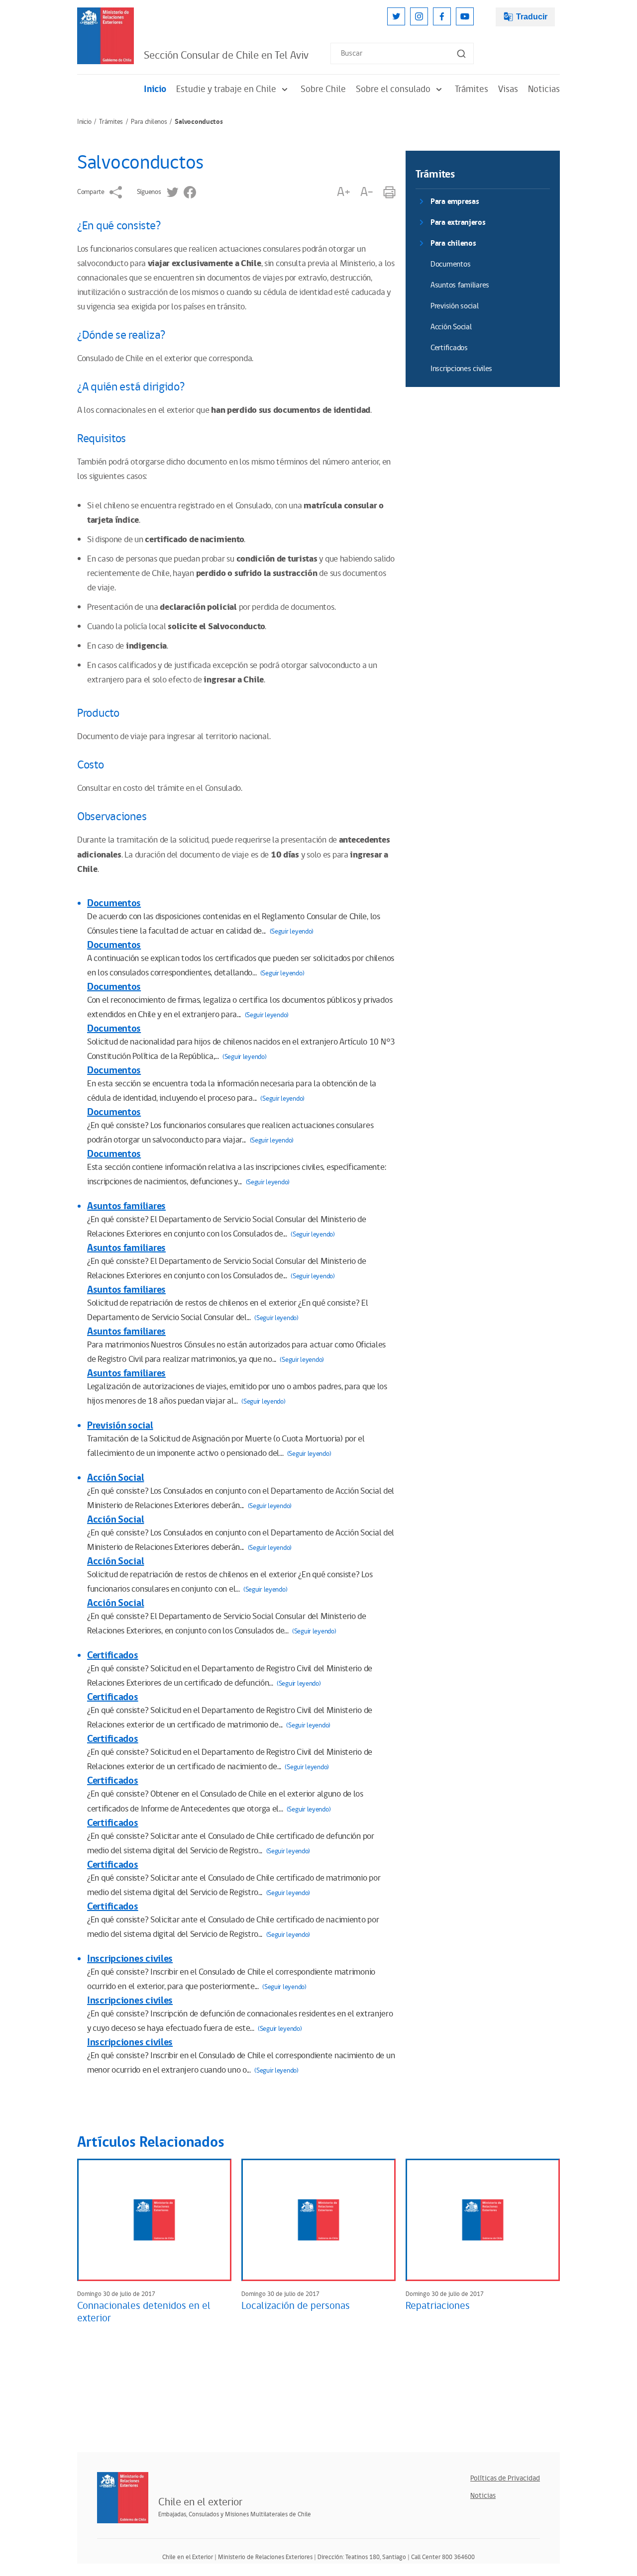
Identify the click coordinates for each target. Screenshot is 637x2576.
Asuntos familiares (126, 1206)
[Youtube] (465, 16)
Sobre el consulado (393, 89)
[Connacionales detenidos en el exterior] (154, 2220)
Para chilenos (149, 122)
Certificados (113, 1655)
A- (367, 192)
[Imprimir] (389, 192)
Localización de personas (296, 2306)
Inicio (155, 89)
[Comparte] (116, 192)
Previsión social (120, 1426)
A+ (343, 192)
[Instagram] (419, 16)
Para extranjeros (458, 223)
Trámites (472, 89)
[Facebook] (442, 16)
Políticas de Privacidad (505, 2478)
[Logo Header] (106, 36)
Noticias (544, 89)
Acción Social (115, 1478)
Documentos (114, 903)
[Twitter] (396, 16)
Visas (508, 89)
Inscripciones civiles (130, 1959)
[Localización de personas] (318, 2220)
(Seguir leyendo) (292, 932)
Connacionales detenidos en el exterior (144, 2312)
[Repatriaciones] (483, 2220)
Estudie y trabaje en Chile (226, 89)
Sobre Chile (323, 89)
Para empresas (455, 202)
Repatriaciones (438, 2306)
